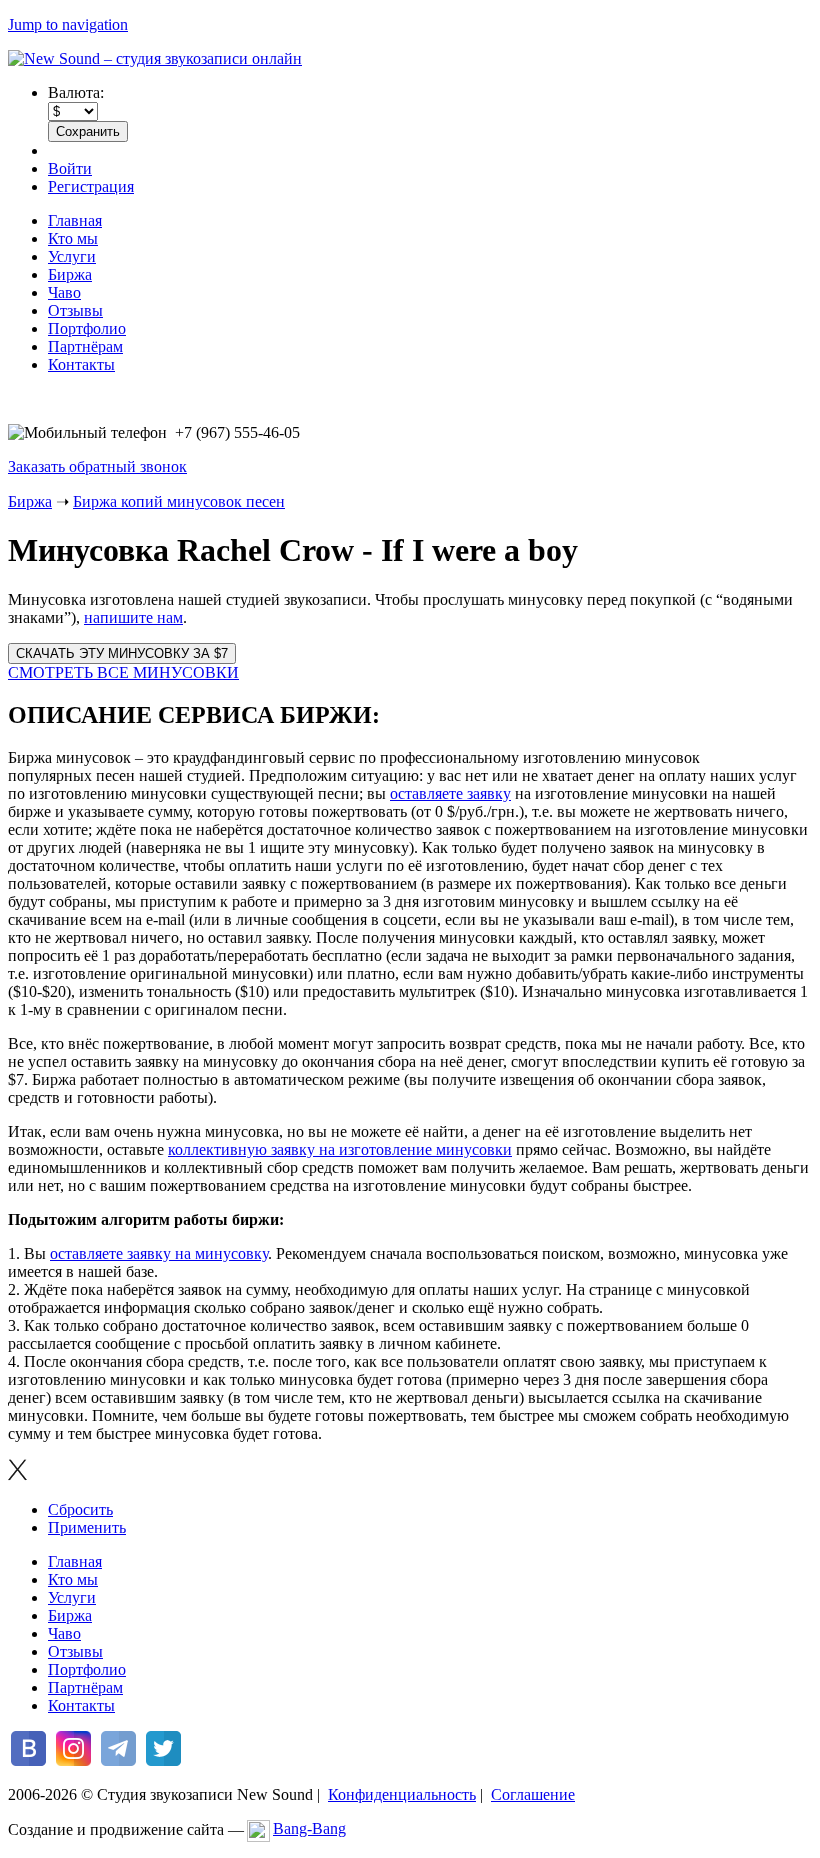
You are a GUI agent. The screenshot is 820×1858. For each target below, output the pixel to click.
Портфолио (87, 328)
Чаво (64, 292)
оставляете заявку (450, 793)
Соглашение (533, 1794)
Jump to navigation (68, 24)
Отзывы (75, 310)
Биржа (70, 274)
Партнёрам (85, 346)
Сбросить (80, 1509)
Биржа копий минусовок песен (179, 501)
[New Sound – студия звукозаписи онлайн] (155, 58)
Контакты (81, 364)
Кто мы (73, 238)
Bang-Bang (309, 1828)
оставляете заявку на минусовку (159, 1253)
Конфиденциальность (402, 1794)
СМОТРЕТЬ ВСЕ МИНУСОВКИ (123, 672)
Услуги (72, 256)
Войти (70, 168)
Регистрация (91, 186)
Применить (87, 1527)
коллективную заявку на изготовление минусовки (340, 1149)
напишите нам (133, 617)
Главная (75, 220)
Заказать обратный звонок (97, 466)
